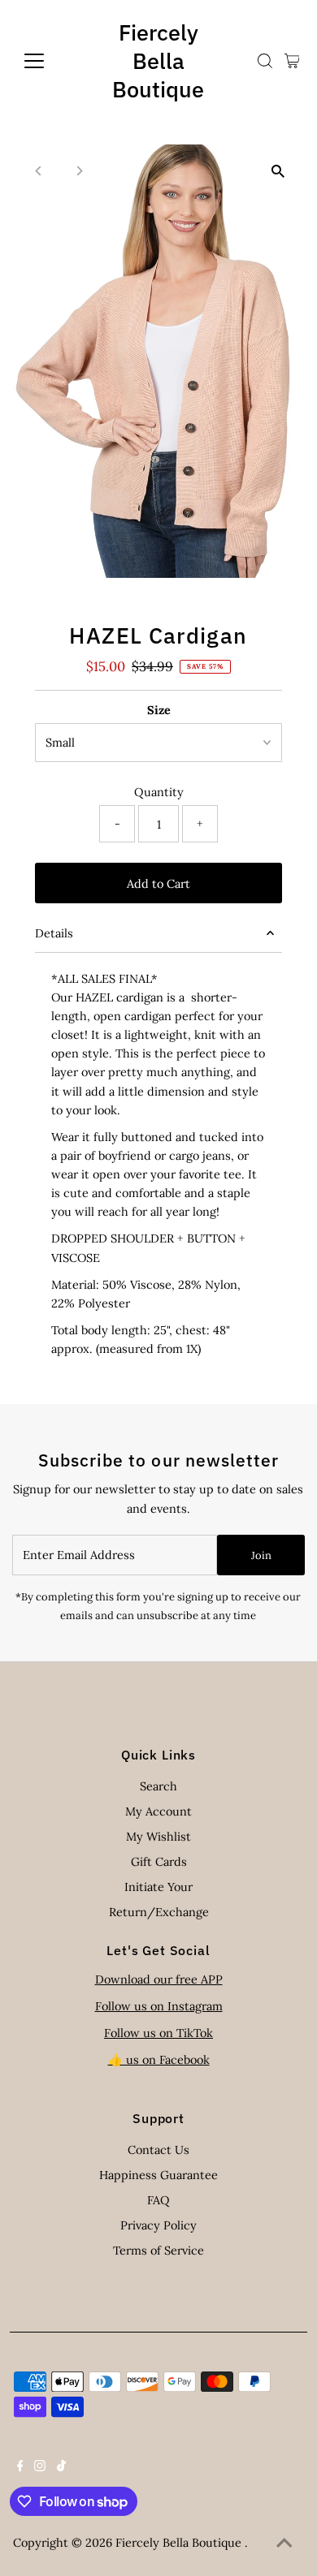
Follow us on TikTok (158, 2033)
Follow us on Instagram (159, 2006)
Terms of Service (158, 2250)
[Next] (79, 171)
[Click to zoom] (278, 171)
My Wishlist (158, 1836)
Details (54, 933)
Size (159, 710)
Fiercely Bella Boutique (158, 60)
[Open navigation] (47, 61)
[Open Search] (265, 61)
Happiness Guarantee (158, 2175)
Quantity (159, 792)
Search (158, 1786)
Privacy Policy (158, 2225)
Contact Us (158, 2150)
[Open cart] (292, 61)
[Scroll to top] (284, 2544)
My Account (158, 1811)
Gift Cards (159, 1861)
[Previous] (39, 171)
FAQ (158, 2200)
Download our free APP (159, 1979)
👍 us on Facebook (159, 2059)
